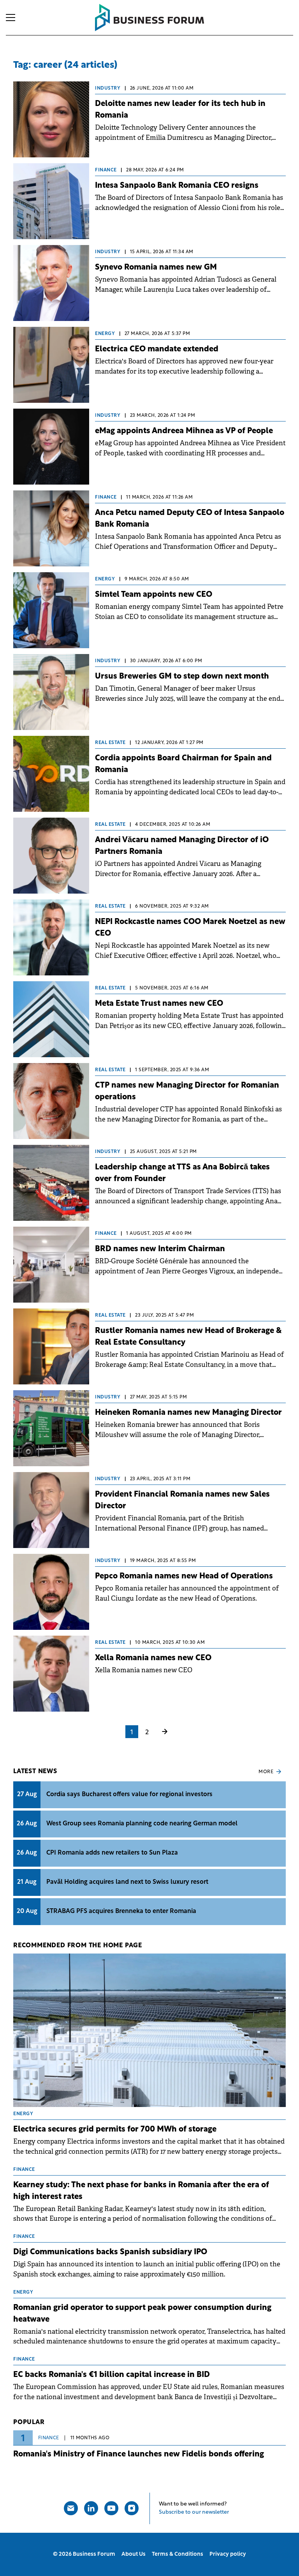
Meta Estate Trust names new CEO (159, 1004)
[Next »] (165, 1733)
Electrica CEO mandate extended (157, 349)
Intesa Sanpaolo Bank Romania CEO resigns (177, 186)
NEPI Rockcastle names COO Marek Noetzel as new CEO (190, 928)
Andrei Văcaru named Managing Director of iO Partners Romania (182, 846)
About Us (134, 2554)
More (266, 1772)
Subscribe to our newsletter (194, 2512)
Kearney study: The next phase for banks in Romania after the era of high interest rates (141, 2191)
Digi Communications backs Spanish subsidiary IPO (110, 2252)
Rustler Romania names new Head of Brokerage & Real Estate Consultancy (188, 1337)
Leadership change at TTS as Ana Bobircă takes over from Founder (182, 1173)
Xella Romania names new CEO (153, 1658)
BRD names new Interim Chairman (160, 1249)
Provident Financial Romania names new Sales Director (182, 1500)
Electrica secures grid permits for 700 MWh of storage (115, 2130)
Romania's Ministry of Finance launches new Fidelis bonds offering (139, 2454)
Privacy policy (228, 2554)
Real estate (110, 743)
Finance (106, 170)
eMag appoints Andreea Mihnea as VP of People (184, 431)
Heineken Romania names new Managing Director (188, 1413)
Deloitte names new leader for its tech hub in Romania (180, 110)
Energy (105, 334)
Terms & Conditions (178, 2554)
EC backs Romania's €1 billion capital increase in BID (112, 2375)
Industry (108, 88)
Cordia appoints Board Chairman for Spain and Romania (183, 764)
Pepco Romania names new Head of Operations (184, 1576)
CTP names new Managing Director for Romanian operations (187, 1091)
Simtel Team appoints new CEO (154, 595)
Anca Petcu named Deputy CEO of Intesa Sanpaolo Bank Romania (190, 519)
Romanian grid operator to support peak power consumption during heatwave (142, 2314)
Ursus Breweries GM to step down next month (182, 677)
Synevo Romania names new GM (156, 268)
